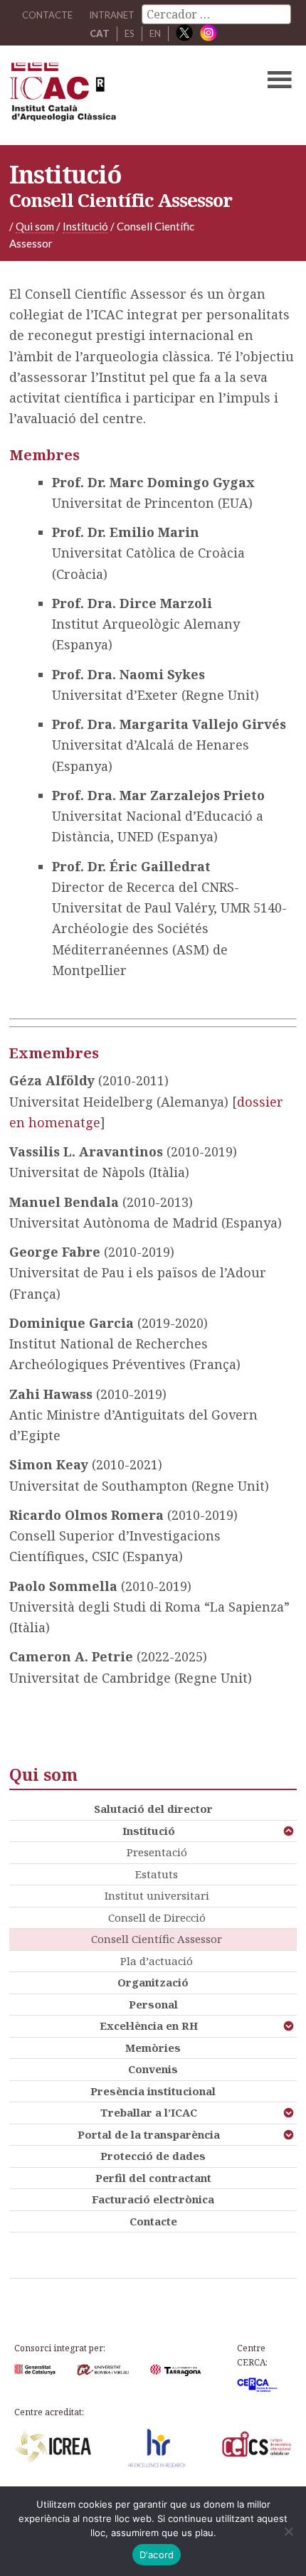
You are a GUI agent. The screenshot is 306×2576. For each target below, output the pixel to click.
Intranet (112, 15)
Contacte (153, 2221)
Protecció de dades (153, 2156)
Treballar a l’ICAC (149, 2112)
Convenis (153, 2069)
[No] (288, 2531)
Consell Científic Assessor (157, 1939)
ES (130, 33)
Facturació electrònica (153, 2199)
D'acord (157, 2555)
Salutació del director (153, 1809)
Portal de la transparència (149, 2134)
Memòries (153, 2048)
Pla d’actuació (157, 1961)
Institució (149, 1831)
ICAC (122, 95)
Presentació (157, 1852)
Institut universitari (157, 1895)
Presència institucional (153, 2091)
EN (155, 33)
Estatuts (157, 1874)
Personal (153, 2004)
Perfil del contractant (153, 2178)
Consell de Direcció (157, 1917)
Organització (153, 1982)
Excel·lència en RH (149, 2026)
